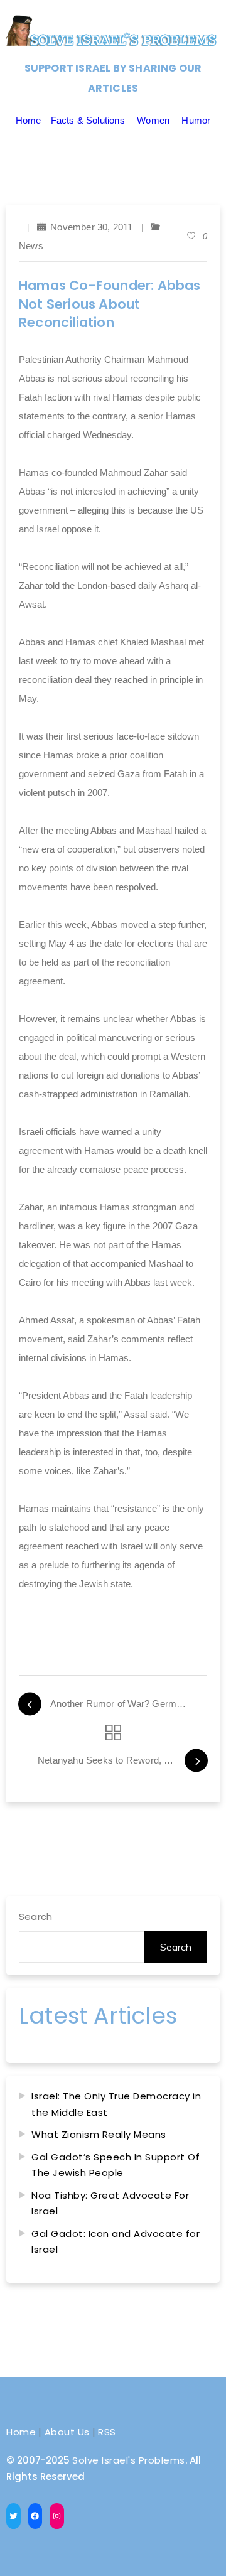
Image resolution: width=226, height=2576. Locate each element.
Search (35, 1916)
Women (153, 120)
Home (29, 120)
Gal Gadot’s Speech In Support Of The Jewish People (116, 2165)
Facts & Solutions (88, 120)
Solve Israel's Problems (129, 2460)
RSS (107, 2432)
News (31, 246)
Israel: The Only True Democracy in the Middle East (116, 2104)
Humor (196, 120)
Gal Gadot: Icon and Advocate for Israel (116, 2242)
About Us (67, 2432)
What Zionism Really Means (99, 2134)
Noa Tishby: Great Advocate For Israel (110, 2203)
